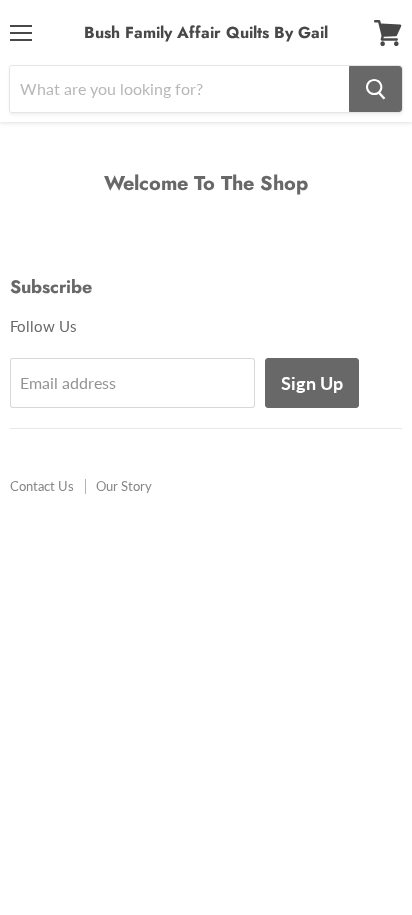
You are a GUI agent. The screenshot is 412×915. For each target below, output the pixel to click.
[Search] (375, 89)
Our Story (124, 486)
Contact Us (42, 486)
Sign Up (312, 383)
